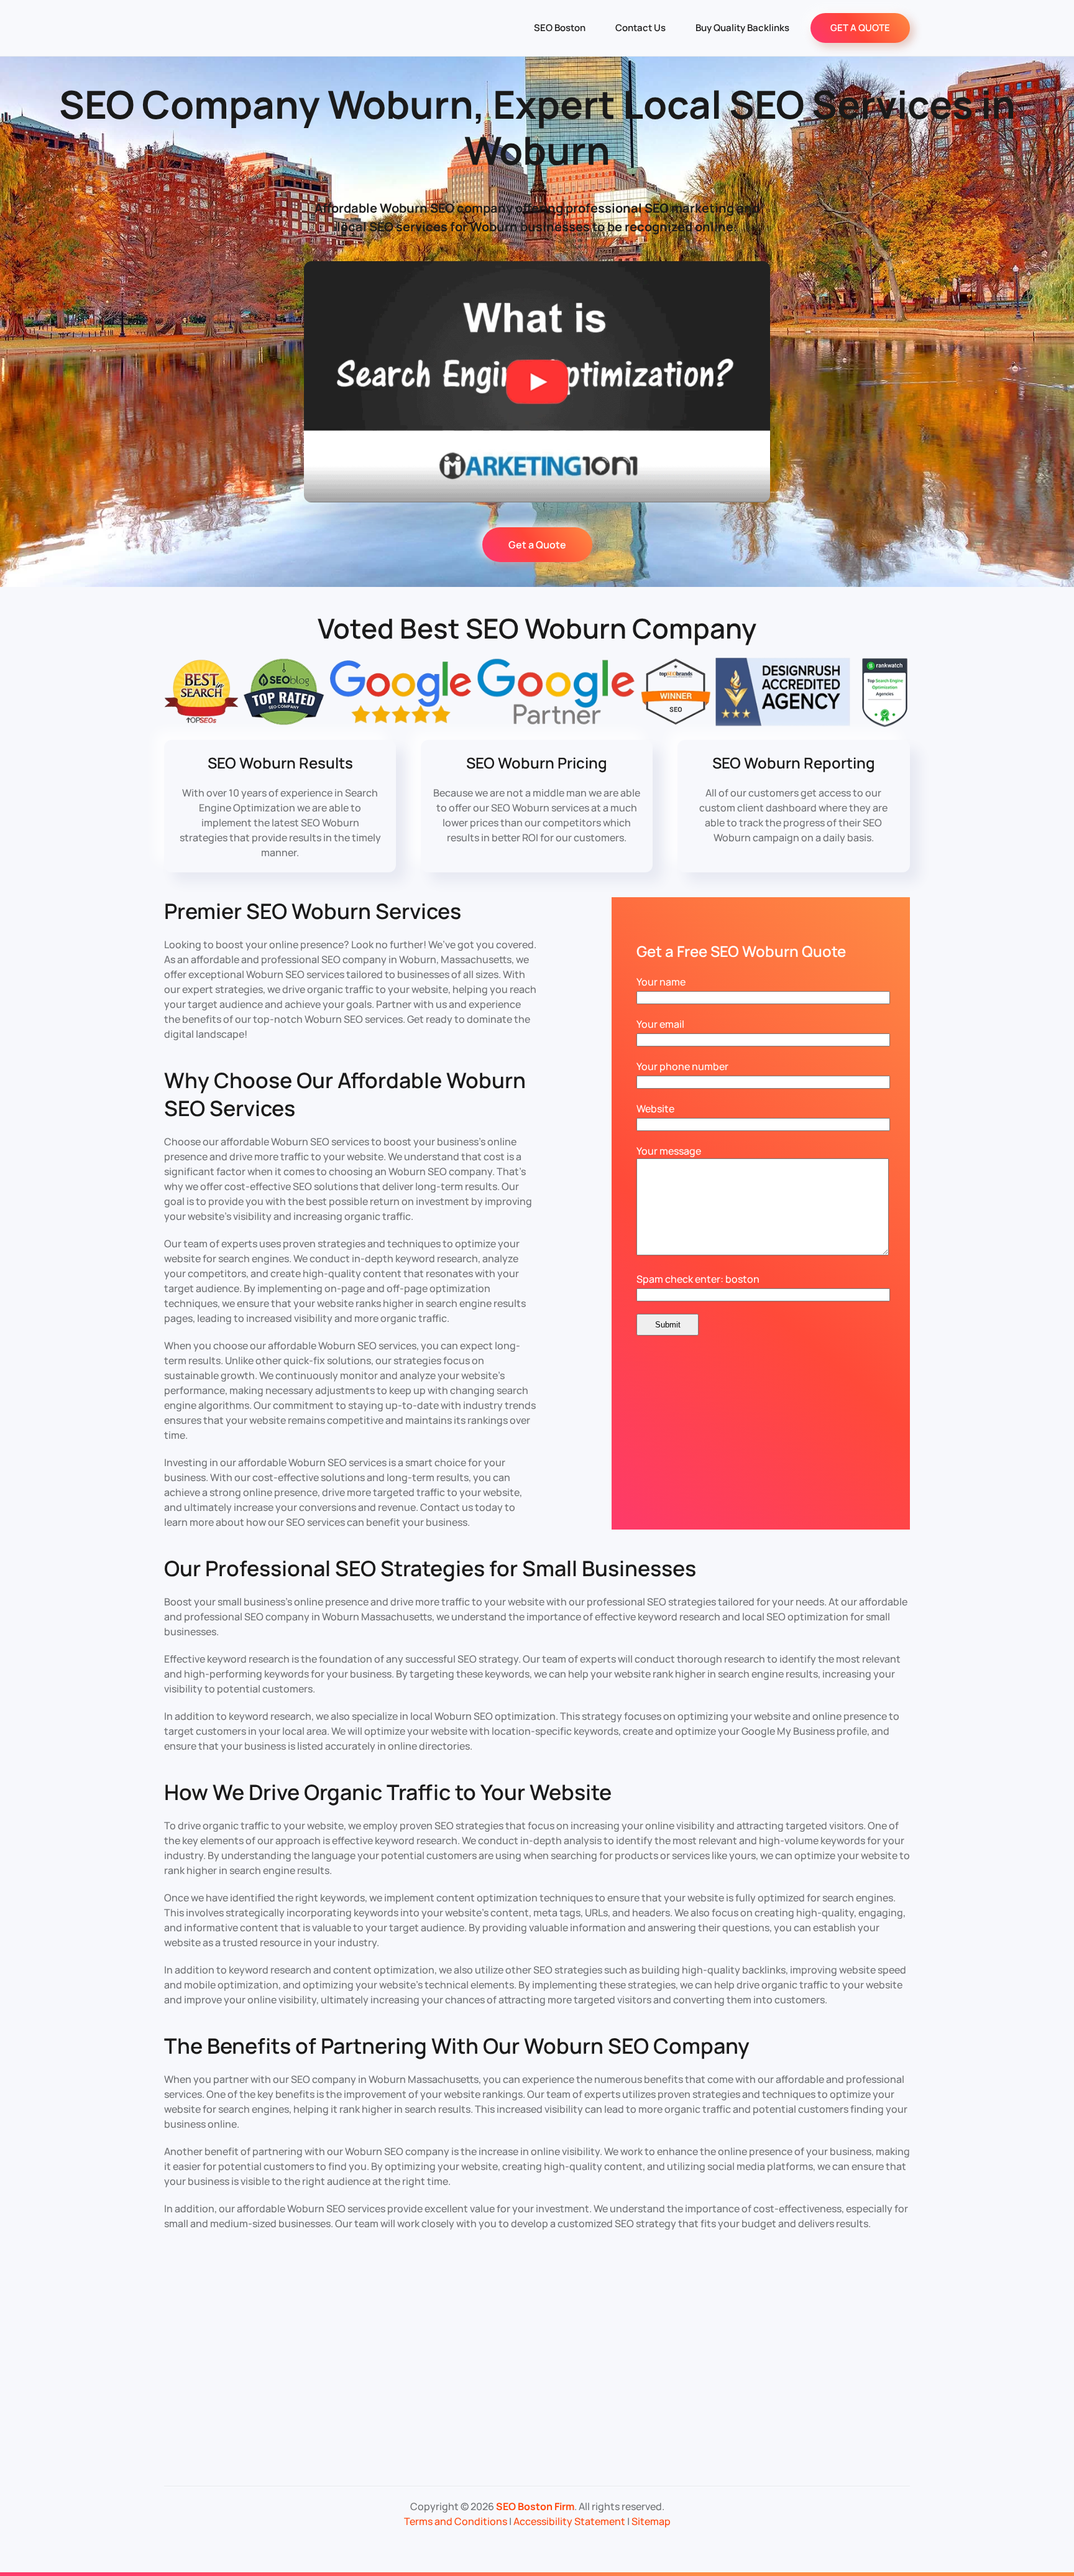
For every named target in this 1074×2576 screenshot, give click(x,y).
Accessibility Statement (569, 2521)
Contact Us (640, 28)
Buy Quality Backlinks (742, 28)
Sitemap (651, 2521)
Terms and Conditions (456, 2521)
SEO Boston (560, 28)
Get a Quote (537, 545)
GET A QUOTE (860, 28)
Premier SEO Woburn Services (313, 911)
